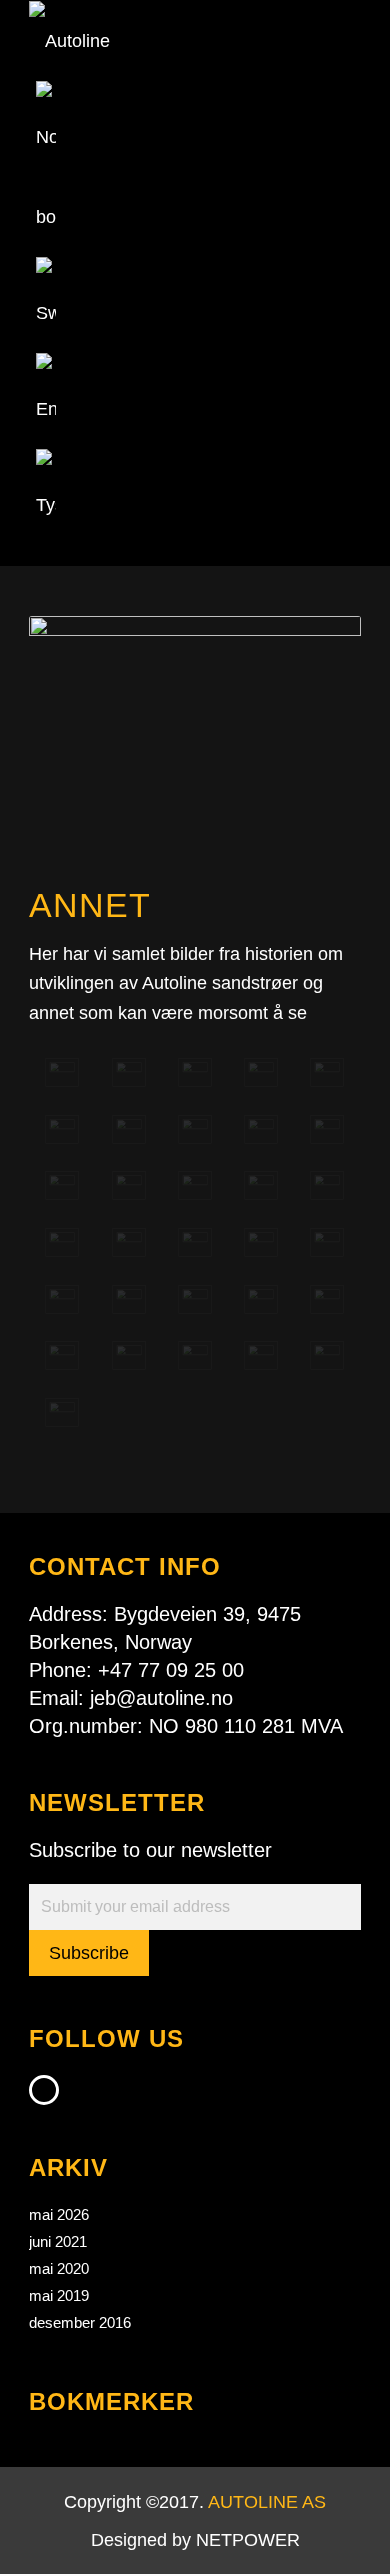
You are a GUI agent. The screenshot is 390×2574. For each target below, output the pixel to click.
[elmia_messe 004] (195, 1242)
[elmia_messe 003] (129, 1242)
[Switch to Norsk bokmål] (46, 217)
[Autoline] (62, 1072)
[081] (195, 1072)
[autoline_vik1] (129, 1129)
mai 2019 (59, 2295)
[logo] (161, 41)
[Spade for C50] (62, 1412)
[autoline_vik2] (62, 1185)
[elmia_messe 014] (195, 1355)
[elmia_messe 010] (261, 1299)
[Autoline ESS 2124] (327, 1355)
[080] (129, 1185)
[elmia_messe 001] (327, 1185)
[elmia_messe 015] (261, 1355)
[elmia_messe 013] (129, 1355)
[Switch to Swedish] (46, 313)
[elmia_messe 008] (129, 1299)
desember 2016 (80, 2322)
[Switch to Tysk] (46, 505)
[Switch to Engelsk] (46, 409)
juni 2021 (58, 2241)
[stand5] (129, 1072)
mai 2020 (59, 2268)
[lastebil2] (261, 1129)
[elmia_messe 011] (327, 1299)
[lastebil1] (62, 1129)
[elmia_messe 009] (195, 1299)
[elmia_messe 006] (327, 1242)
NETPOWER (248, 2540)
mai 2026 (59, 2214)
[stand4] (195, 1129)
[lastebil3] (327, 1072)
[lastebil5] (195, 1185)
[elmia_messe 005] (261, 1242)
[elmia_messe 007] (62, 1299)
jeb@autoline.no (161, 1698)
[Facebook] (44, 2090)
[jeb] (261, 1072)
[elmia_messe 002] (62, 1242)
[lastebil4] (327, 1129)
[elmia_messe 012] (62, 1355)
